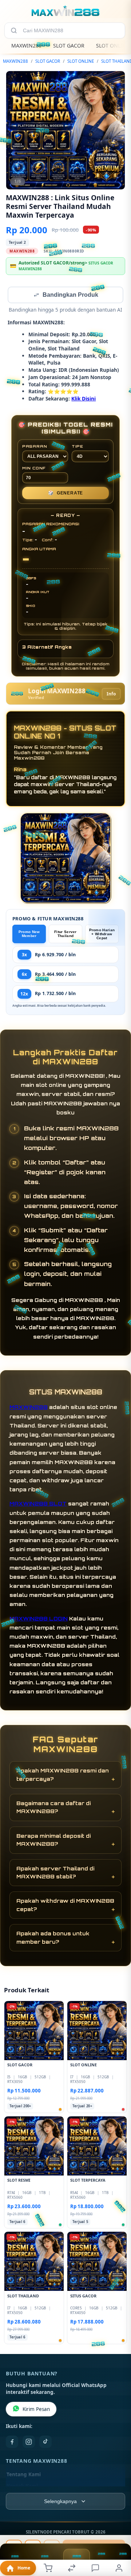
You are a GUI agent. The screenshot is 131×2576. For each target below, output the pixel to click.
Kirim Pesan (36, 2410)
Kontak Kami (22, 2487)
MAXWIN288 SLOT (38, 1504)
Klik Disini (84, 399)
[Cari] (14, 30)
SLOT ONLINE (81, 61)
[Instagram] (29, 2443)
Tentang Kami (24, 2475)
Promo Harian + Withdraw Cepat (102, 935)
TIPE (78, 447)
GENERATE (65, 494)
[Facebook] (12, 2443)
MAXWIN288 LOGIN (39, 1619)
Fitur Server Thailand (65, 934)
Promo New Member (29, 934)
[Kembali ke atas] (117, 2527)
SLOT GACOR (69, 46)
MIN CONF (34, 469)
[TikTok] (45, 2443)
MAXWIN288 (26, 46)
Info (111, 695)
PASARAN (35, 447)
